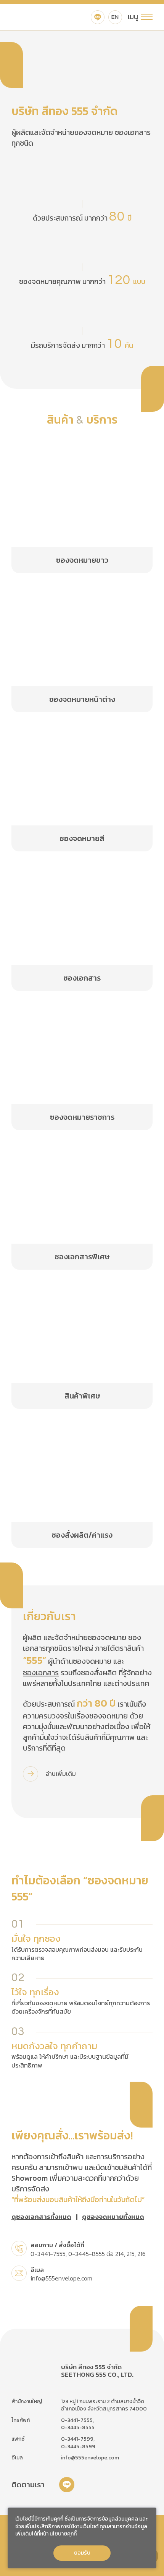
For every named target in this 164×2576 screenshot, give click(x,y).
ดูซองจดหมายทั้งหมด (113, 2217)
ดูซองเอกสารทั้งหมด (41, 2217)
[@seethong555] (98, 17)
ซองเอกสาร (41, 1673)
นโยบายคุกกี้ (63, 2534)
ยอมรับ (82, 2553)
